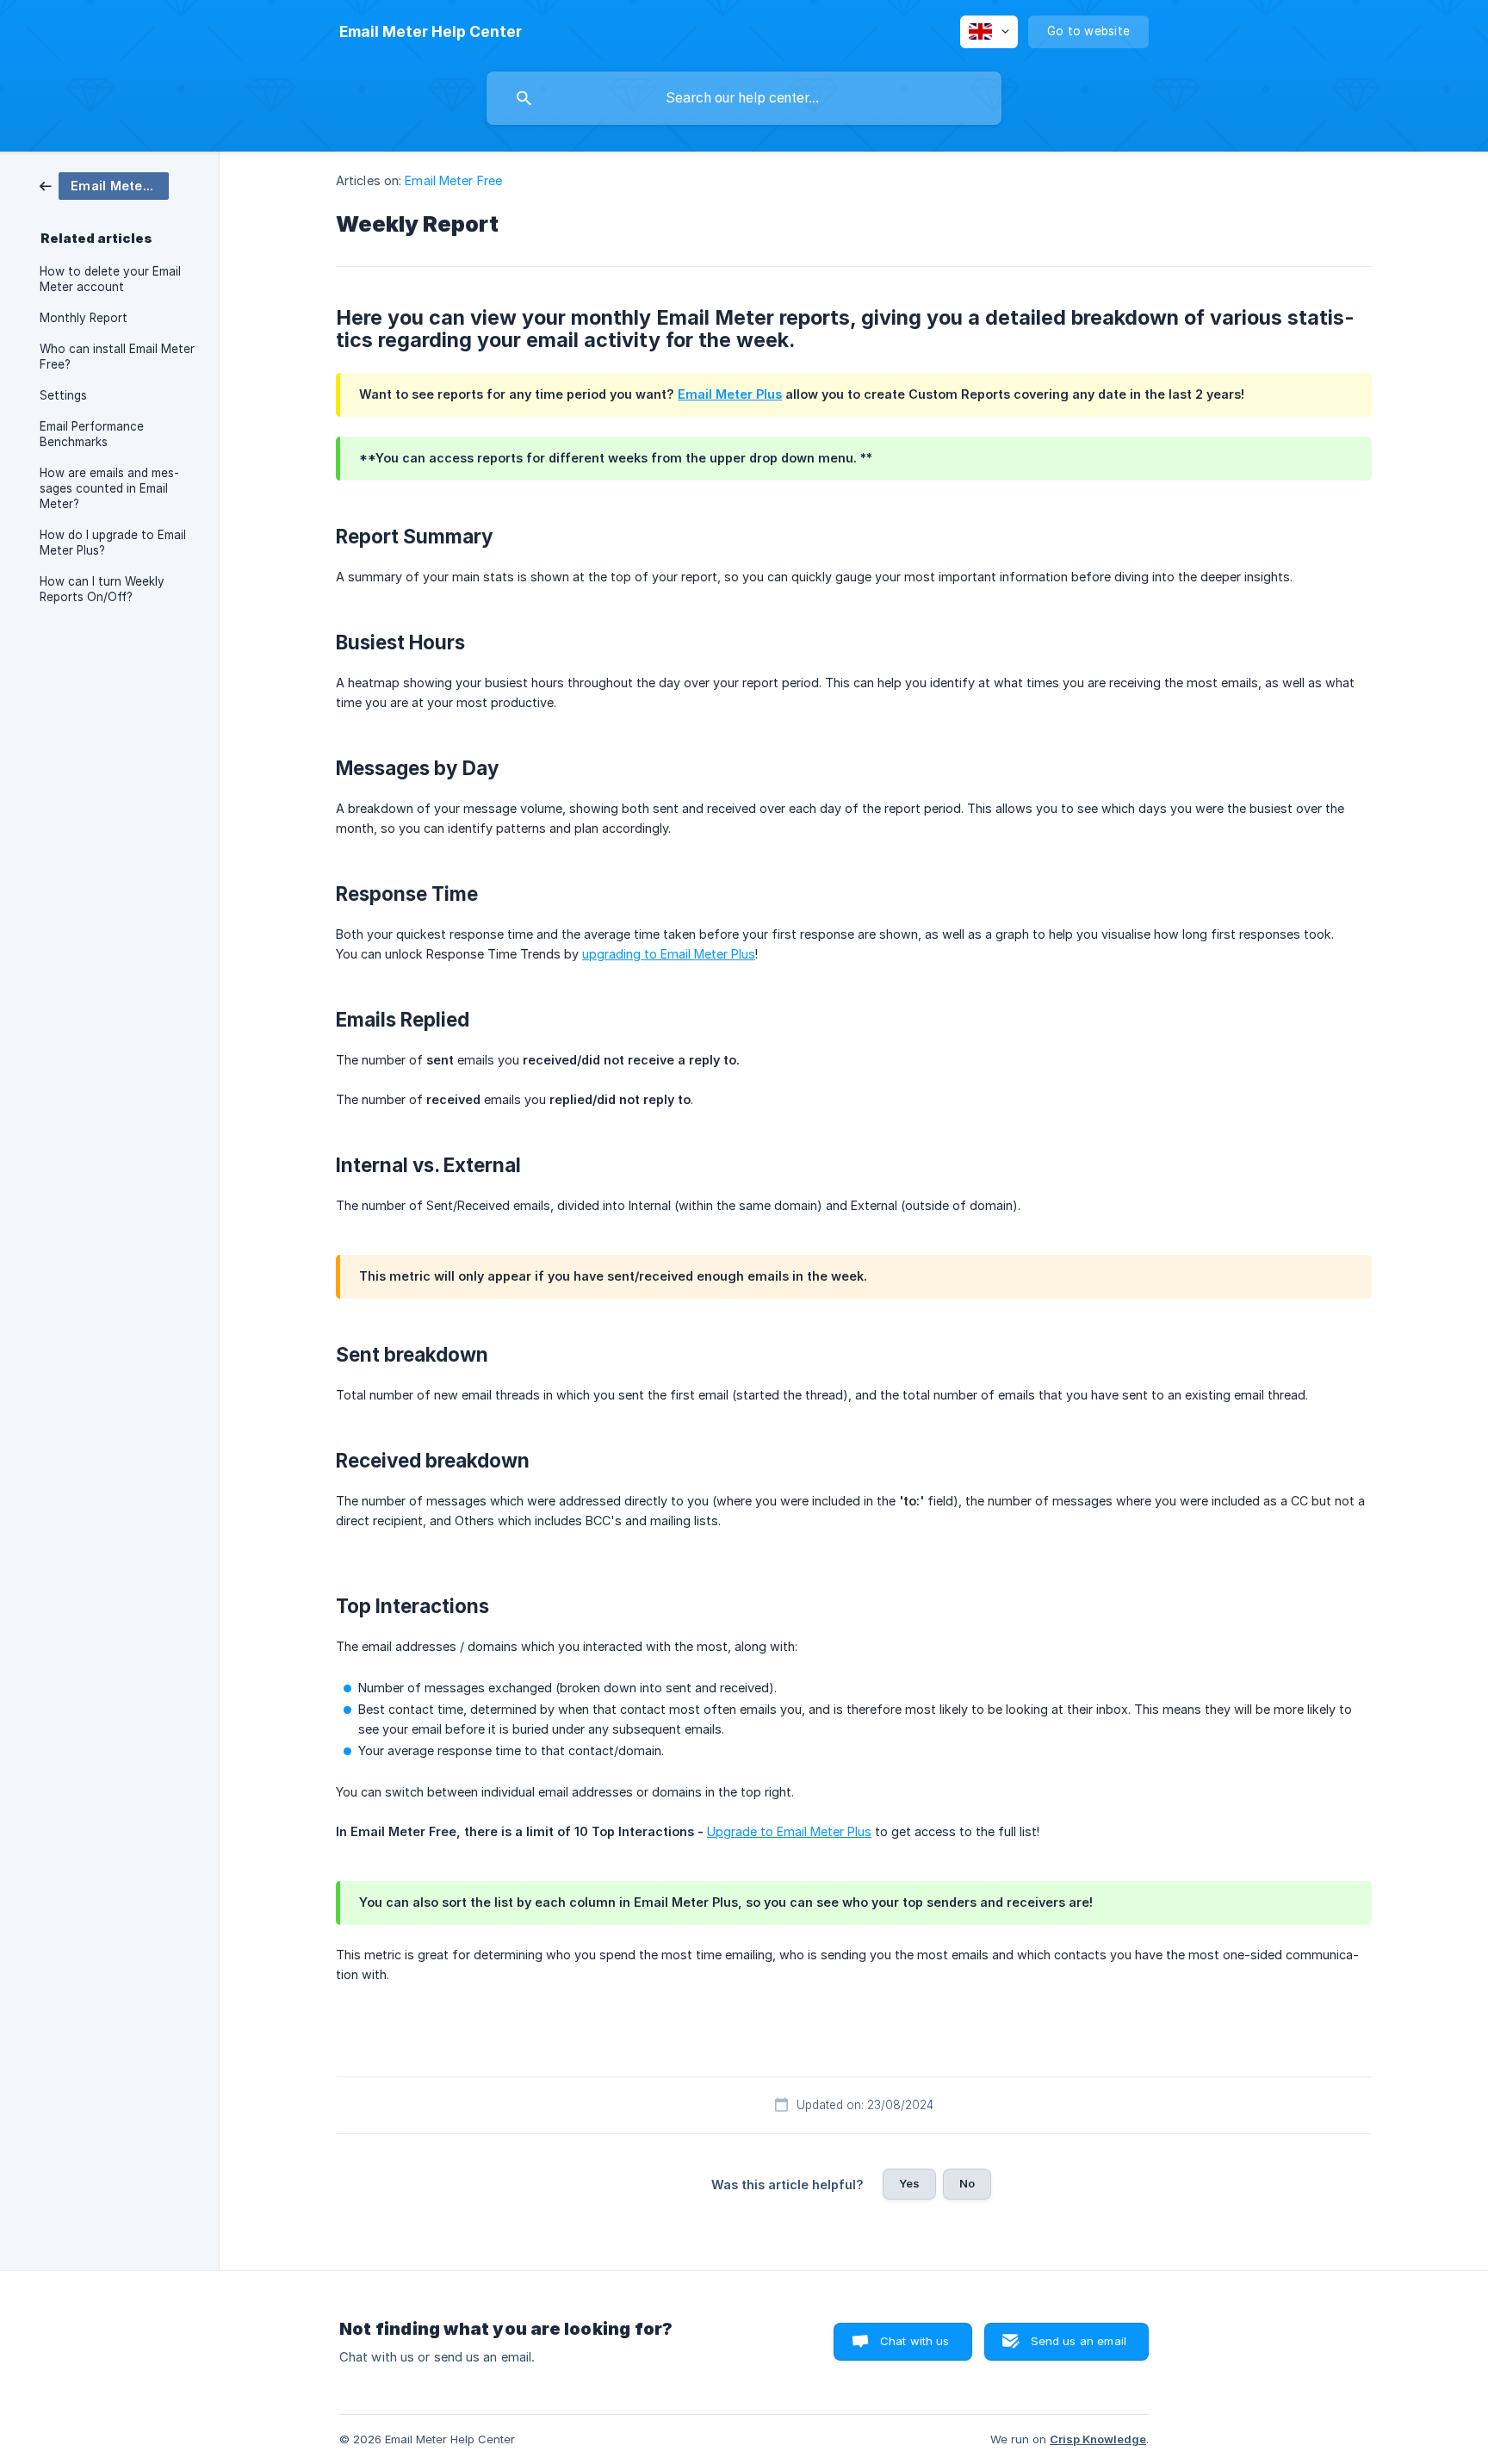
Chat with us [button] (915, 2341)
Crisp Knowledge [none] (1098, 2439)
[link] (104, 185)
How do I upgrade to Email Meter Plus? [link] (113, 543)
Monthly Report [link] (84, 318)
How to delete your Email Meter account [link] (110, 279)
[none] (431, 32)
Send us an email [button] (1079, 2341)
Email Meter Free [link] (453, 180)
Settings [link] (63, 395)
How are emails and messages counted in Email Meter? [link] (109, 488)
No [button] (967, 2183)
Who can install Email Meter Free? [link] (117, 357)
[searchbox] (744, 98)
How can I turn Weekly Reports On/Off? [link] (102, 589)
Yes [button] (909, 2183)
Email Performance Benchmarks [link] (92, 434)
